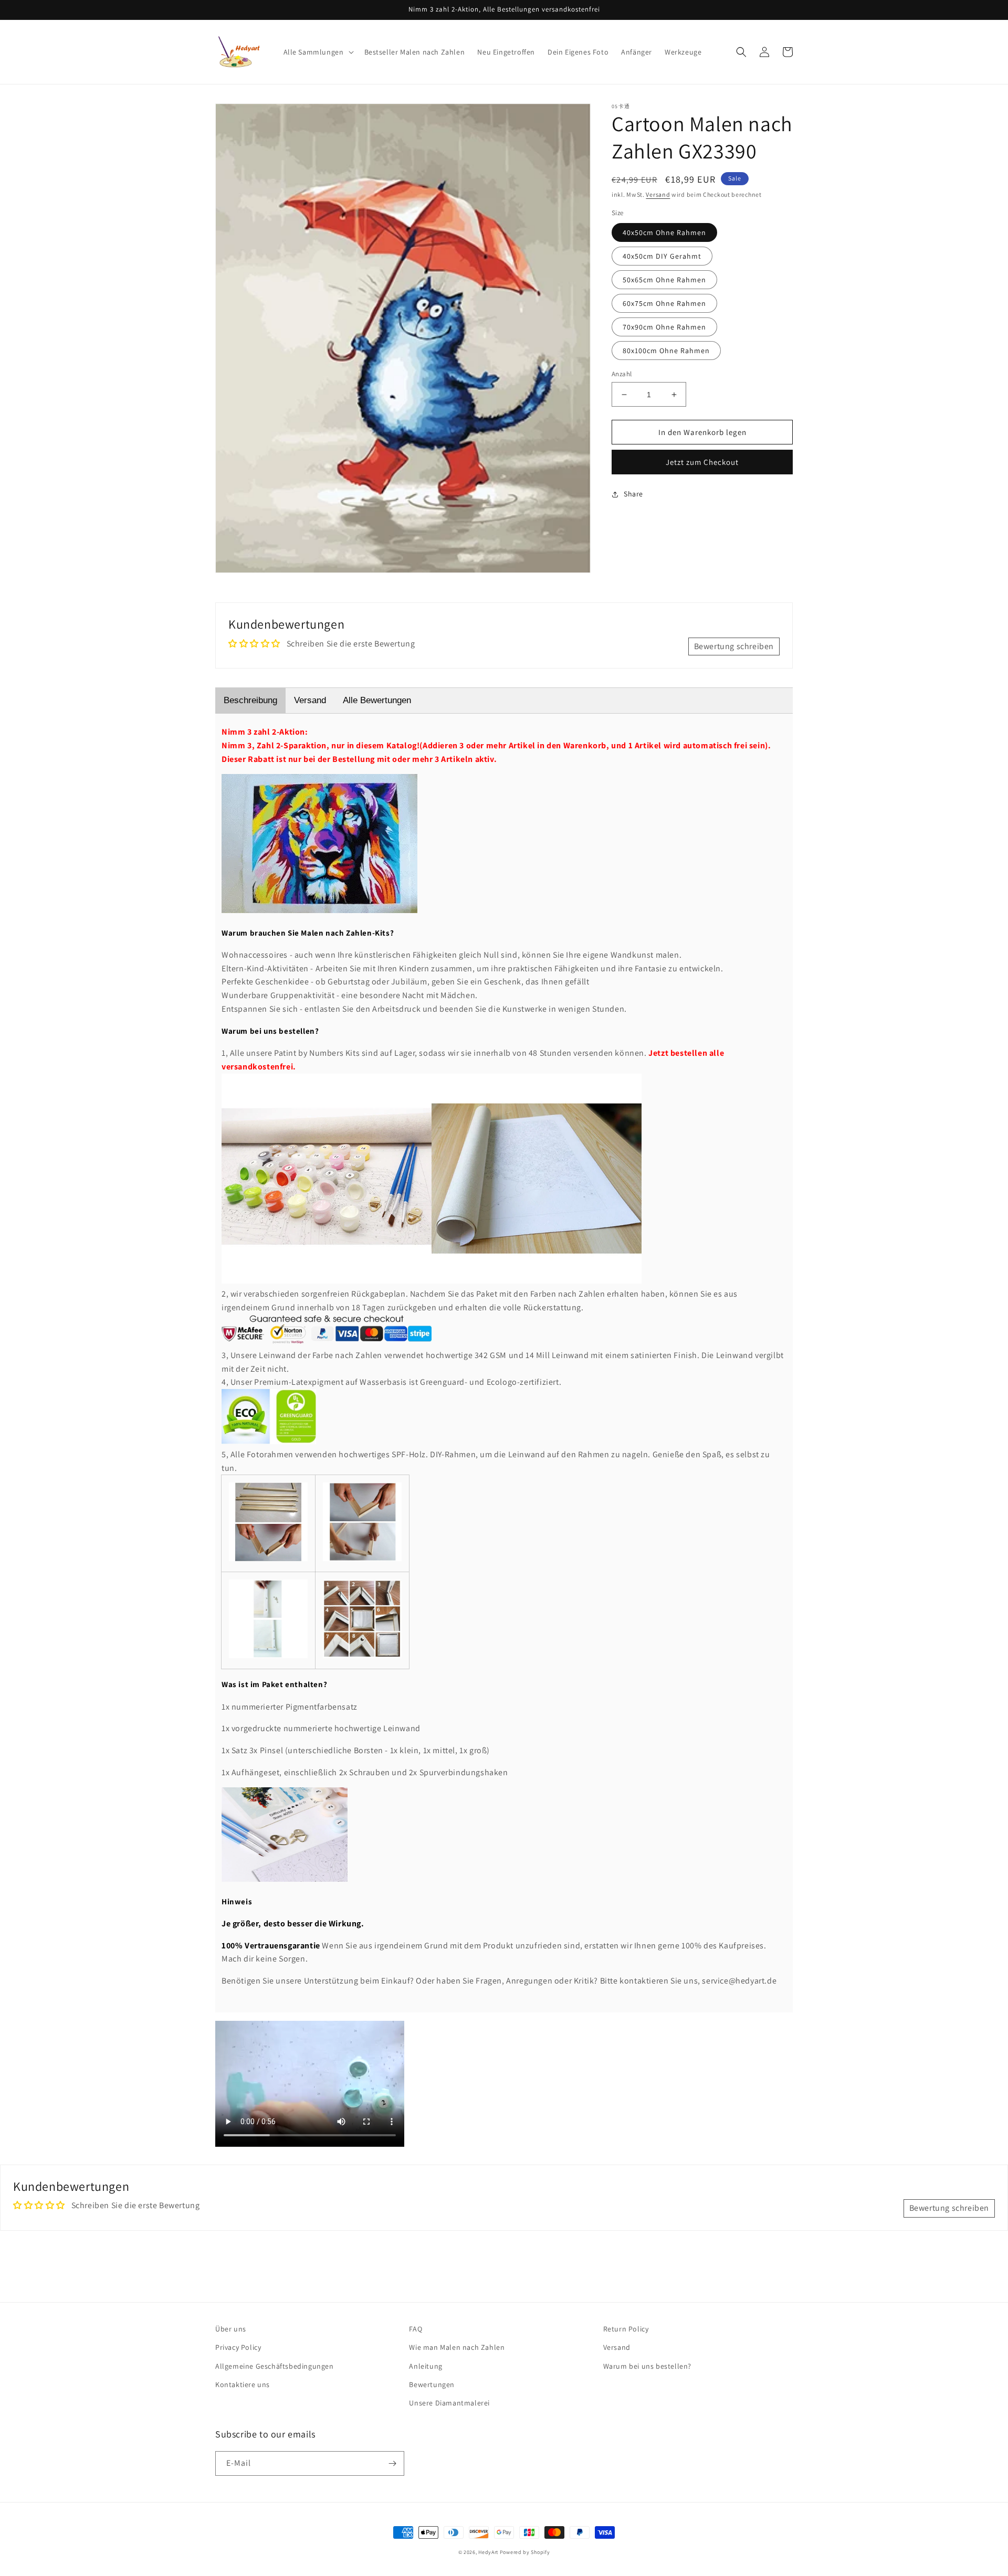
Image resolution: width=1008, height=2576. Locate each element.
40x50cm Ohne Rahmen (664, 232)
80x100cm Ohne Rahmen (666, 351)
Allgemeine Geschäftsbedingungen (275, 2366)
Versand (658, 194)
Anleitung (426, 2366)
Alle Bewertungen (377, 700)
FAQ (416, 2329)
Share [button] (633, 494)
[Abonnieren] (392, 2463)
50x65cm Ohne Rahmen (664, 280)
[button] (318, 52)
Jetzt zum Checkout (702, 462)
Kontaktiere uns (243, 2384)
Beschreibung (250, 700)
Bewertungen (432, 2384)
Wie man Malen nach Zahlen (457, 2347)
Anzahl (622, 374)
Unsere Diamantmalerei (449, 2403)
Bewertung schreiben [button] (734, 646)
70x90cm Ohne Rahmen (664, 327)
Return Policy (626, 2329)
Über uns (231, 2329)
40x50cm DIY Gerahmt (662, 256)
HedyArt (488, 2552)
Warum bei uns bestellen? (647, 2366)
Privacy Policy (238, 2347)
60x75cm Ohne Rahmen (664, 303)
